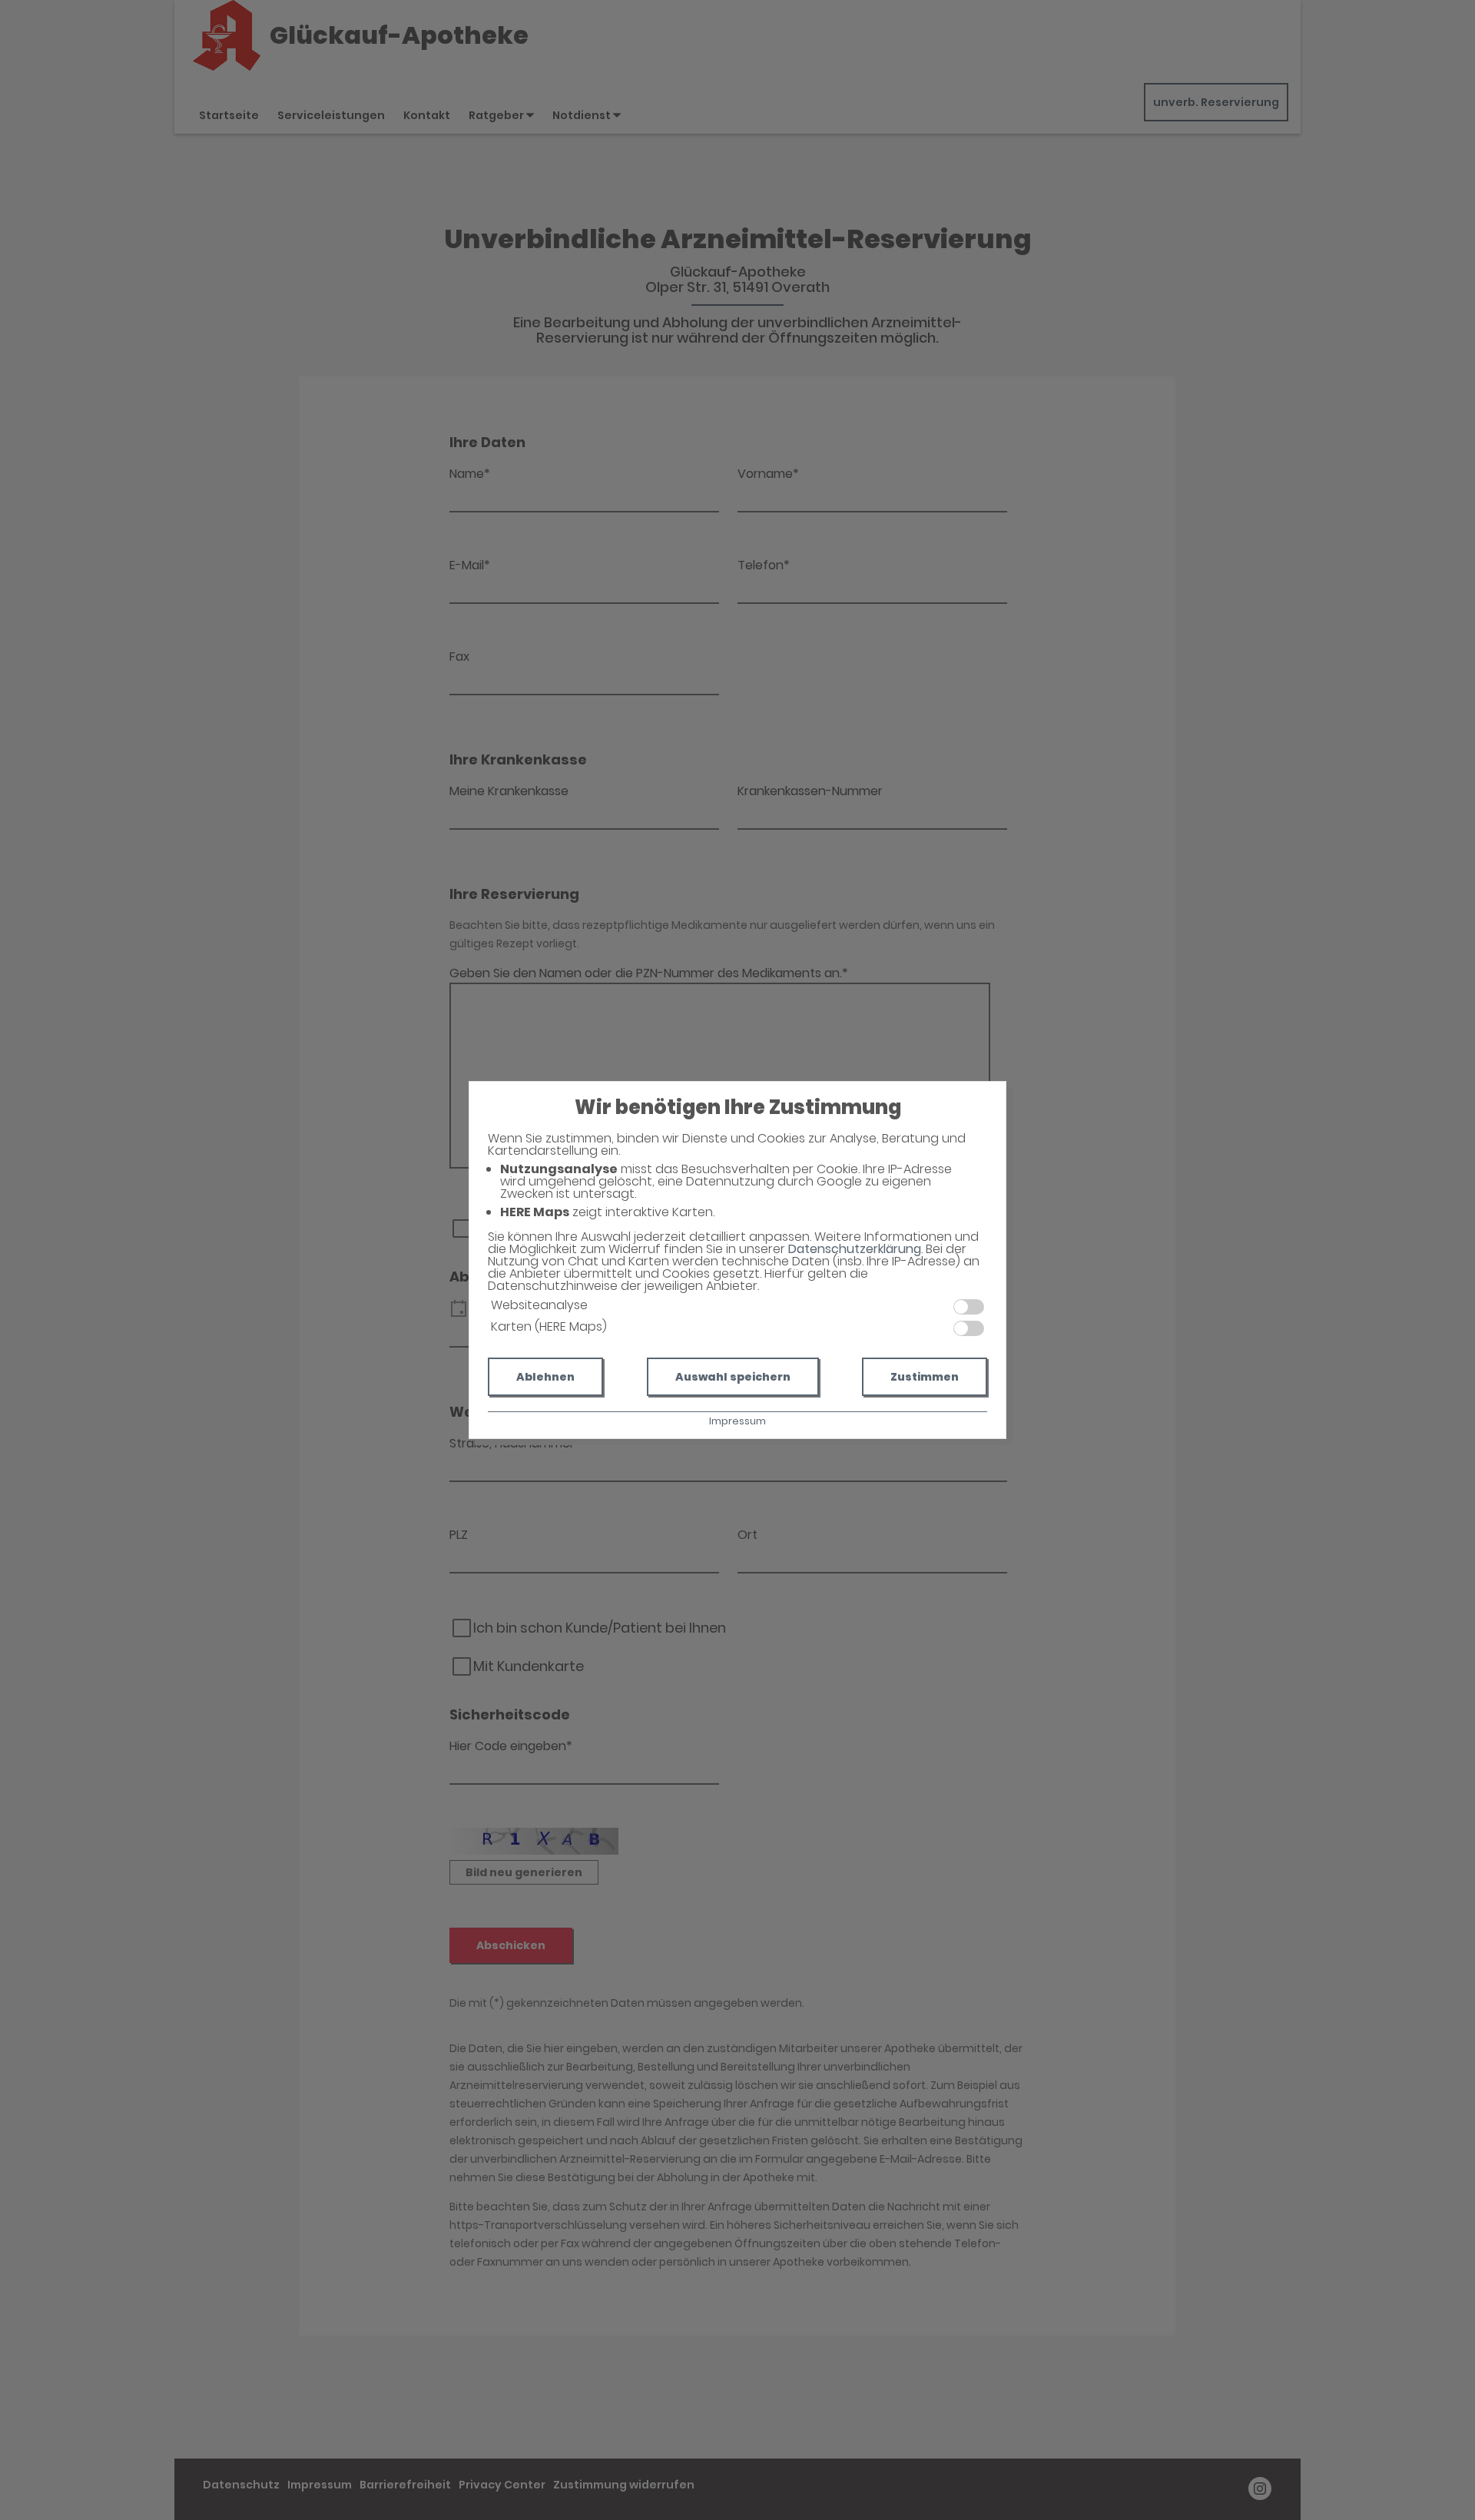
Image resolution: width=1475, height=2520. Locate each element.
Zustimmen (925, 1377)
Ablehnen (545, 1377)
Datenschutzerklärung (855, 1249)
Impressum (737, 1421)
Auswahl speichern (733, 1377)
